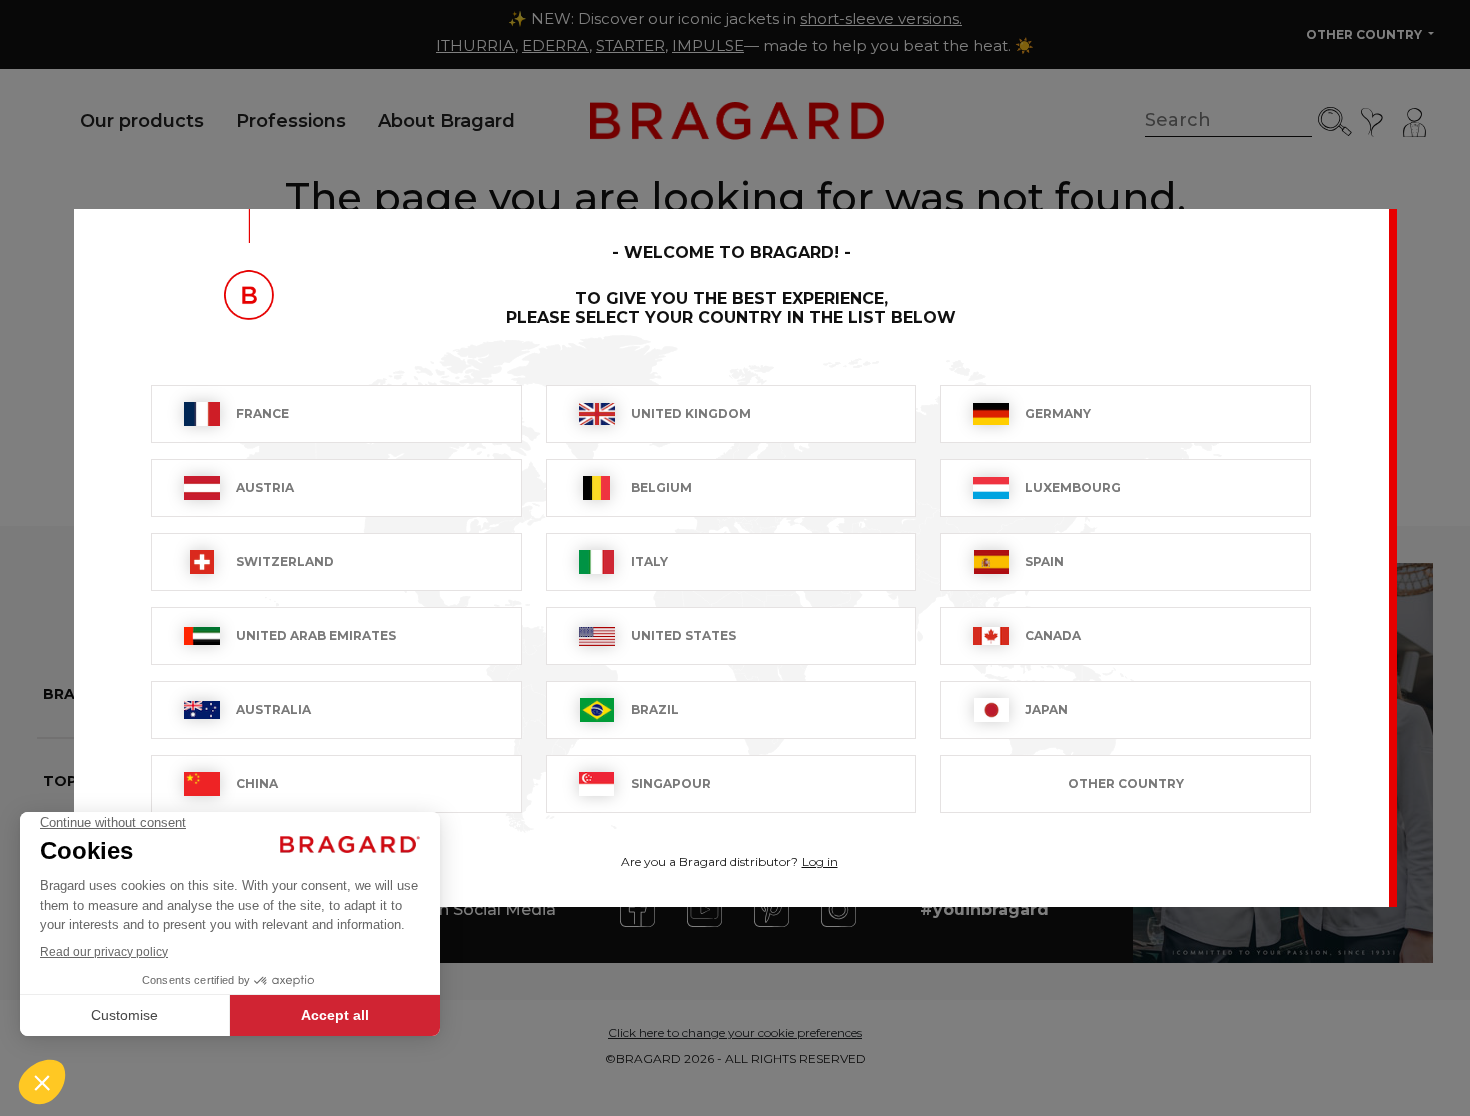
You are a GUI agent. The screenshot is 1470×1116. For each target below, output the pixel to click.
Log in (820, 861)
